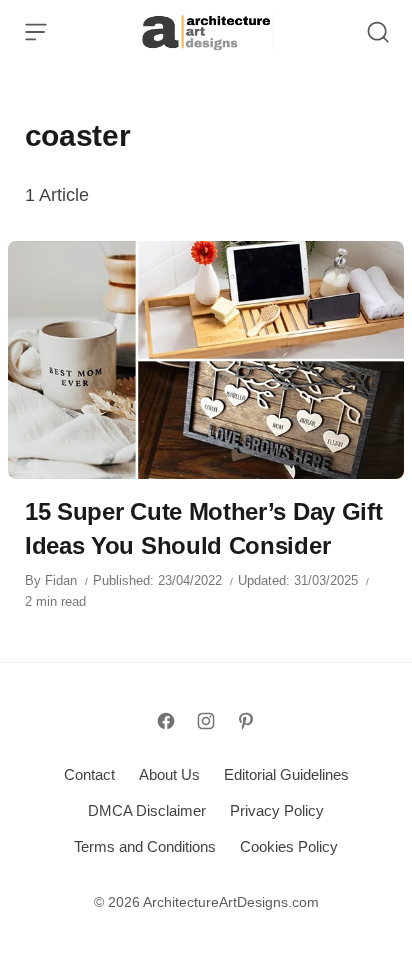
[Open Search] (378, 32)
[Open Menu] (36, 32)
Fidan (61, 580)
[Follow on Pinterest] (246, 721)
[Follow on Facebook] (166, 721)
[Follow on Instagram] (206, 721)
